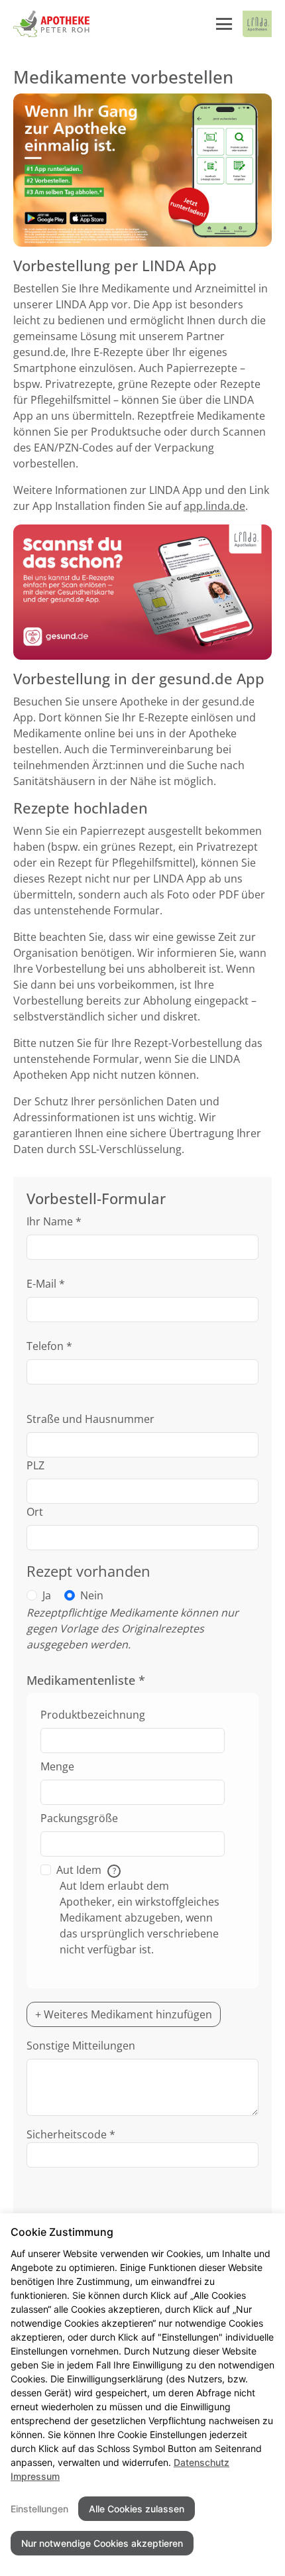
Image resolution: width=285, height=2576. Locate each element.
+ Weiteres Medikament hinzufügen (124, 2014)
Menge (57, 1766)
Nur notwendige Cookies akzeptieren (102, 2543)
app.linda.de (214, 506)
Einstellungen (39, 2509)
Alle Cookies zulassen (137, 2509)
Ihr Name (54, 1221)
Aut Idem (86, 1870)
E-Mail (46, 1284)
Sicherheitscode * (71, 2134)
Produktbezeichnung (93, 1715)
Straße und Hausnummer (90, 1419)
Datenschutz (201, 2462)
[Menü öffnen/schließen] (224, 24)
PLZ (35, 1465)
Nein (92, 1595)
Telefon (49, 1346)
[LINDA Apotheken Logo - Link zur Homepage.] (257, 24)
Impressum (35, 2476)
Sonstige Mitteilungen (81, 2046)
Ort (35, 1512)
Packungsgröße (79, 1818)
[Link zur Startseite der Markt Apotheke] (51, 24)
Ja (47, 1595)
